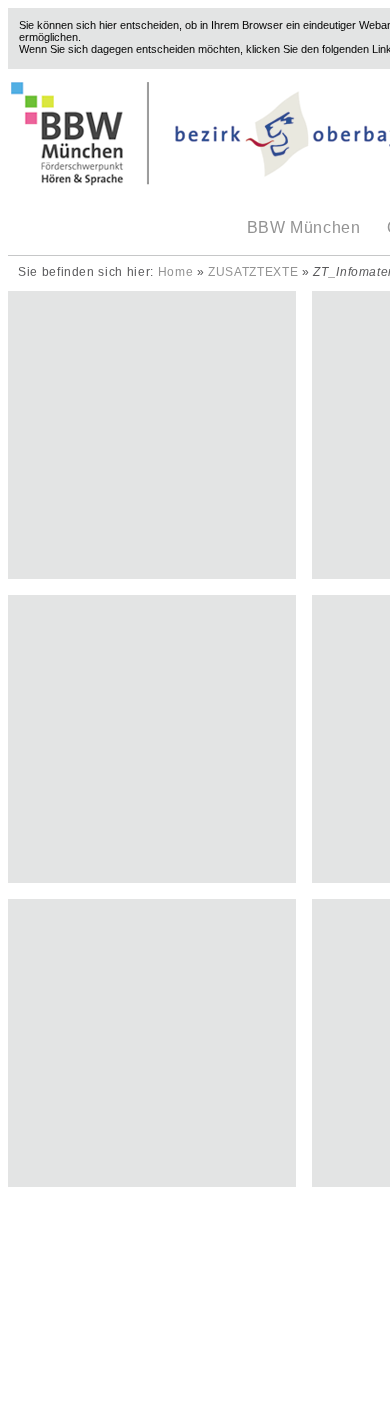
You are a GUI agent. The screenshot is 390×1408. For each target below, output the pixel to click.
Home (176, 272)
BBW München (304, 227)
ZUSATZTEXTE (253, 272)
